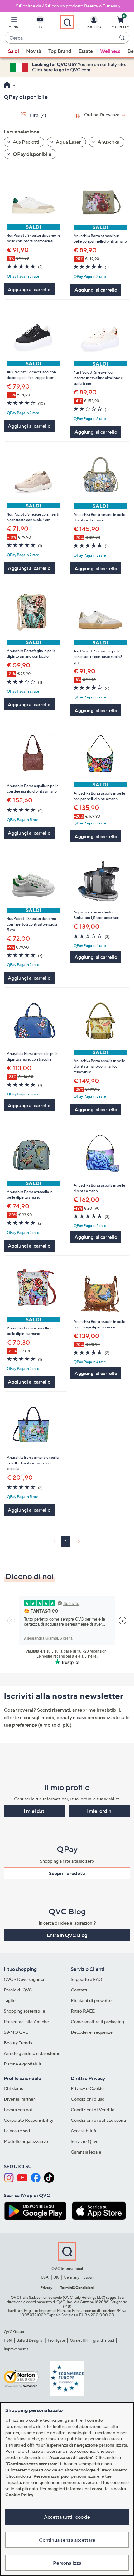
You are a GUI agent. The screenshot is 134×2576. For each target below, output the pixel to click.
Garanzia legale (86, 2152)
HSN (8, 2340)
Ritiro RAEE (83, 2011)
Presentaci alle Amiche (26, 2021)
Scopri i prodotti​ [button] (67, 1873)
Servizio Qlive (85, 2141)
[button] (13, 24)
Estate (86, 51)
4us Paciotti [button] (26, 142)
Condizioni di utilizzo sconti (98, 2120)
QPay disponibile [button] (32, 154)
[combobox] (61, 38)
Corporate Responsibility (29, 2120)
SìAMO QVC (16, 2032)
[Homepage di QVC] (7, 86)
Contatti (79, 1990)
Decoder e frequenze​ (92, 2032)
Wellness (110, 51)
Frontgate (56, 2340)
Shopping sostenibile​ (24, 2011)
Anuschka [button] (108, 142)
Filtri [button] (38, 115)
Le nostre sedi (18, 2131)
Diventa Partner (19, 2099)
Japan (89, 2277)
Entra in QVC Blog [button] (67, 1935)
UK (56, 2277)
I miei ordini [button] (99, 1811)
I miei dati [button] (35, 1811)
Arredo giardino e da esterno (32, 2053)
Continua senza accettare (67, 2540)
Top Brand (60, 51)
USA (45, 2277)
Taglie (10, 2000)
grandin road (104, 2340)
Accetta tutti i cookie (67, 2517)
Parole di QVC (18, 1990)
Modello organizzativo (26, 2141)
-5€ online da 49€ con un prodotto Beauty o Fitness (65, 6)
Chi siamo (14, 2088)
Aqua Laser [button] (68, 142)
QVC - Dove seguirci (24, 1979)
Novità (34, 51)
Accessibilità (83, 2131)
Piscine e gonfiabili (22, 2064)
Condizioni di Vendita (93, 2109)
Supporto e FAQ (86, 1979)
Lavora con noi (18, 2109)
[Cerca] (123, 38)
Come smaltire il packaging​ (97, 2021)
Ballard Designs (30, 2340)
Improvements (16, 2349)
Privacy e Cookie (87, 2088)
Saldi (14, 51)
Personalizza (67, 2563)
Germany (71, 2277)
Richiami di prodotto (91, 2000)
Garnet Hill (79, 2340)
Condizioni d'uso (88, 2099)
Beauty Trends (18, 2043)
